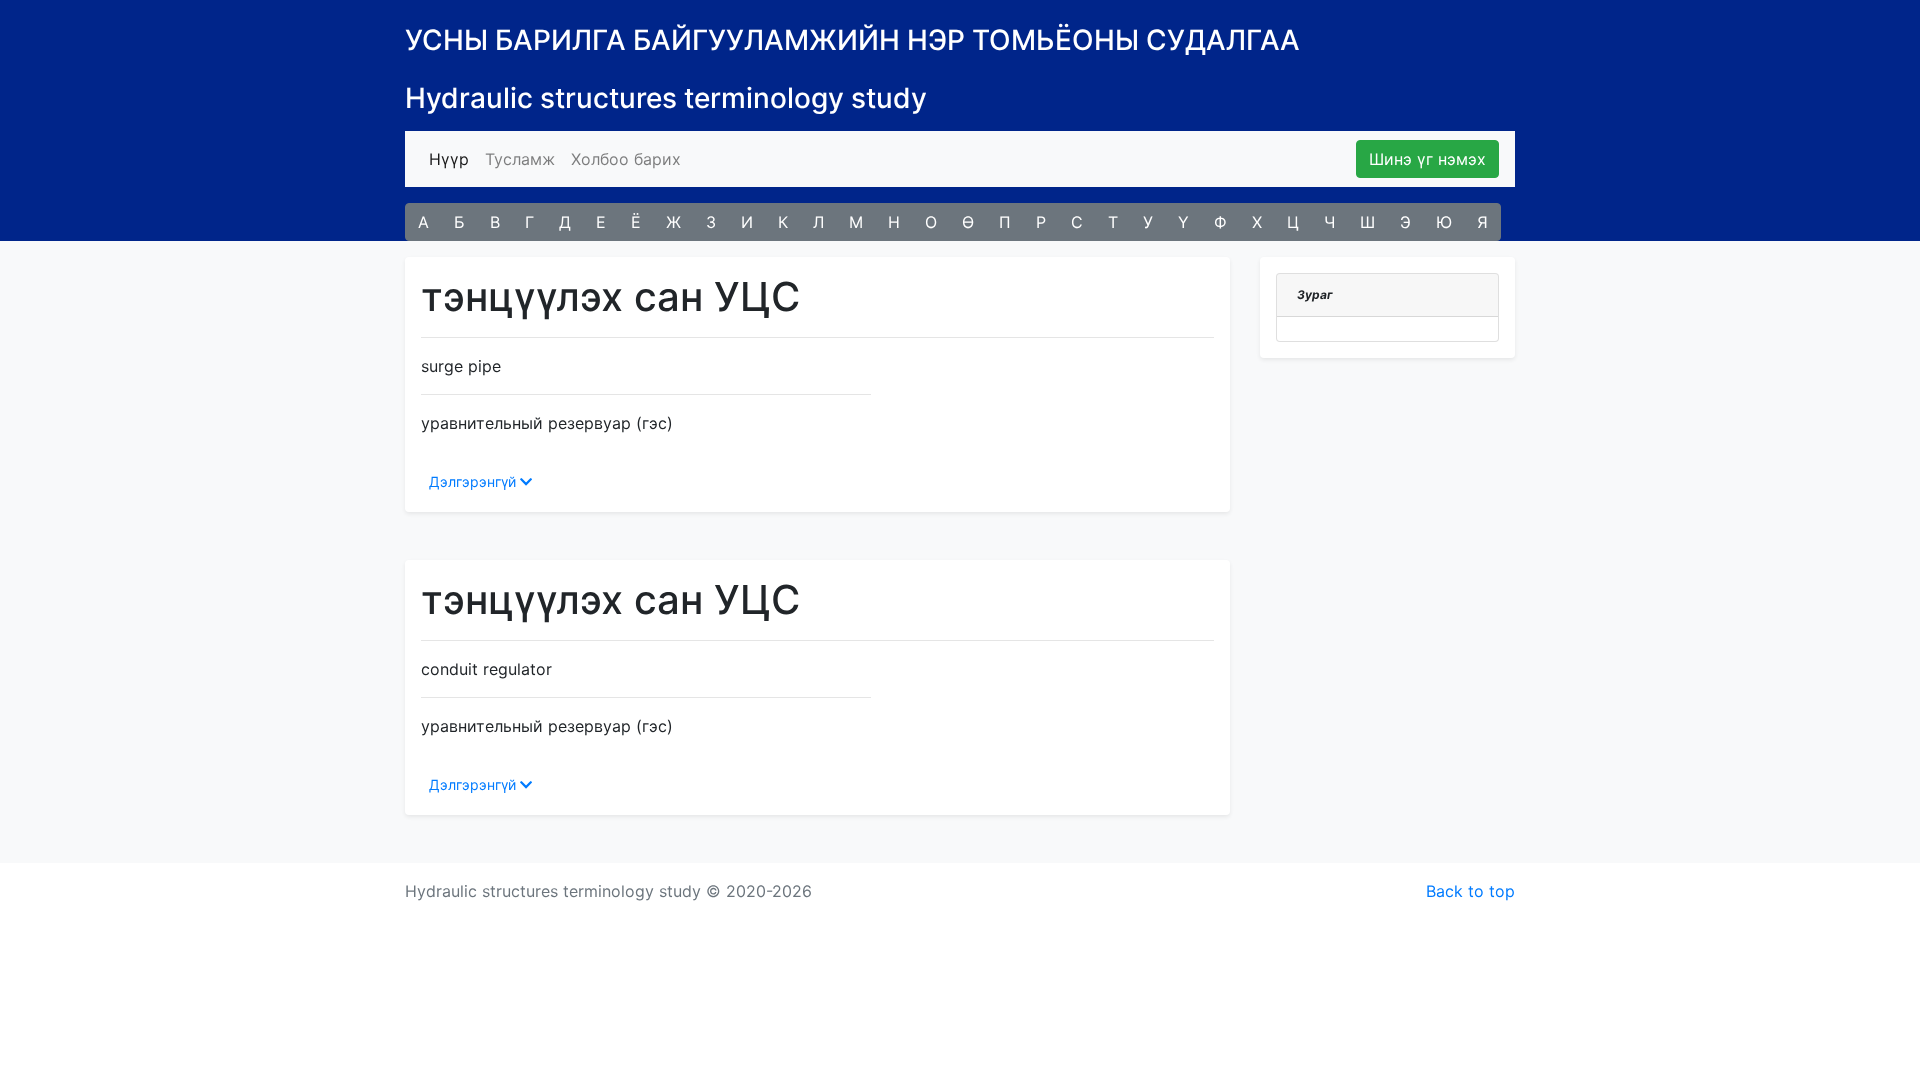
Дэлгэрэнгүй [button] (474, 481)
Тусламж (520, 159)
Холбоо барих (626, 159)
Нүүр (453, 158)
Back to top (1470, 891)
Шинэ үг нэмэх (1427, 159)
